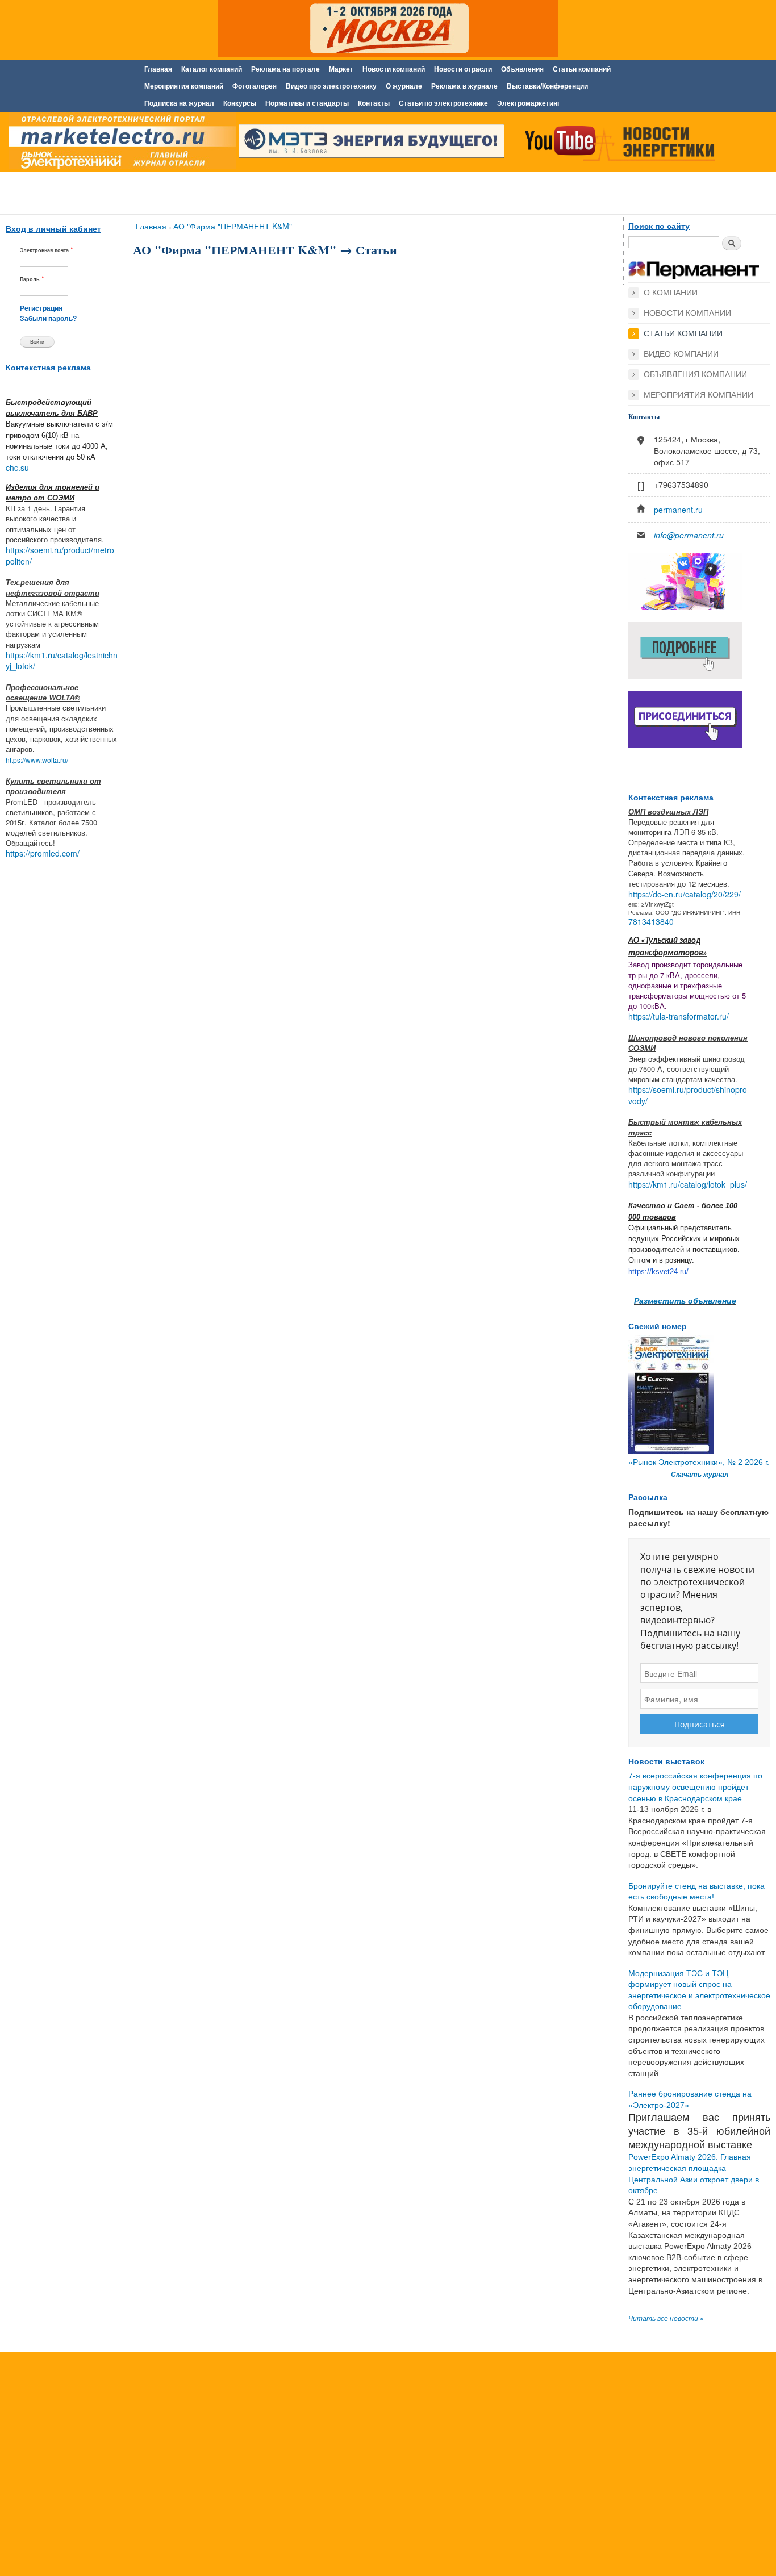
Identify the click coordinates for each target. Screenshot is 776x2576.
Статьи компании (683, 333)
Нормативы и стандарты (307, 103)
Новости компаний (394, 69)
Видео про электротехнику (331, 86)
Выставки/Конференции (547, 86)
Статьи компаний (582, 69)
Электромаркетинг (529, 103)
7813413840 (651, 921)
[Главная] (119, 144)
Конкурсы (240, 103)
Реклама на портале (285, 69)
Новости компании (687, 313)
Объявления (522, 69)
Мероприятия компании (698, 395)
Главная (158, 69)
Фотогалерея (255, 86)
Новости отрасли (463, 69)
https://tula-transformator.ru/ (679, 1016)
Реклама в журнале (464, 86)
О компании (671, 293)
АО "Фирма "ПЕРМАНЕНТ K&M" (233, 226)
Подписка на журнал (179, 103)
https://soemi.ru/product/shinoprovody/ (688, 1095)
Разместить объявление (685, 1300)
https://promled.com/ (43, 853)
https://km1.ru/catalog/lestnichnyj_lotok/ (62, 661)
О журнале (404, 86)
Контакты (374, 103)
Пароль (32, 279)
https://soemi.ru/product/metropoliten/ (60, 556)
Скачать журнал (700, 1475)
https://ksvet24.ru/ (658, 1272)
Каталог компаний (212, 69)
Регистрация (41, 308)
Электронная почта (47, 250)
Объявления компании (695, 374)
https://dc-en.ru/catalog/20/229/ (685, 894)
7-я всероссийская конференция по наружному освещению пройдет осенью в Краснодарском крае (695, 1787)
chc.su (17, 467)
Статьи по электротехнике (443, 103)
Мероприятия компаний (184, 86)
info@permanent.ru (689, 535)
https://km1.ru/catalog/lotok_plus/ (688, 1184)
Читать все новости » (666, 2319)
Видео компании (681, 354)
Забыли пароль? (48, 319)
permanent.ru (678, 510)
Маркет (341, 69)
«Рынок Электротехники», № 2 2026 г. (699, 1462)
